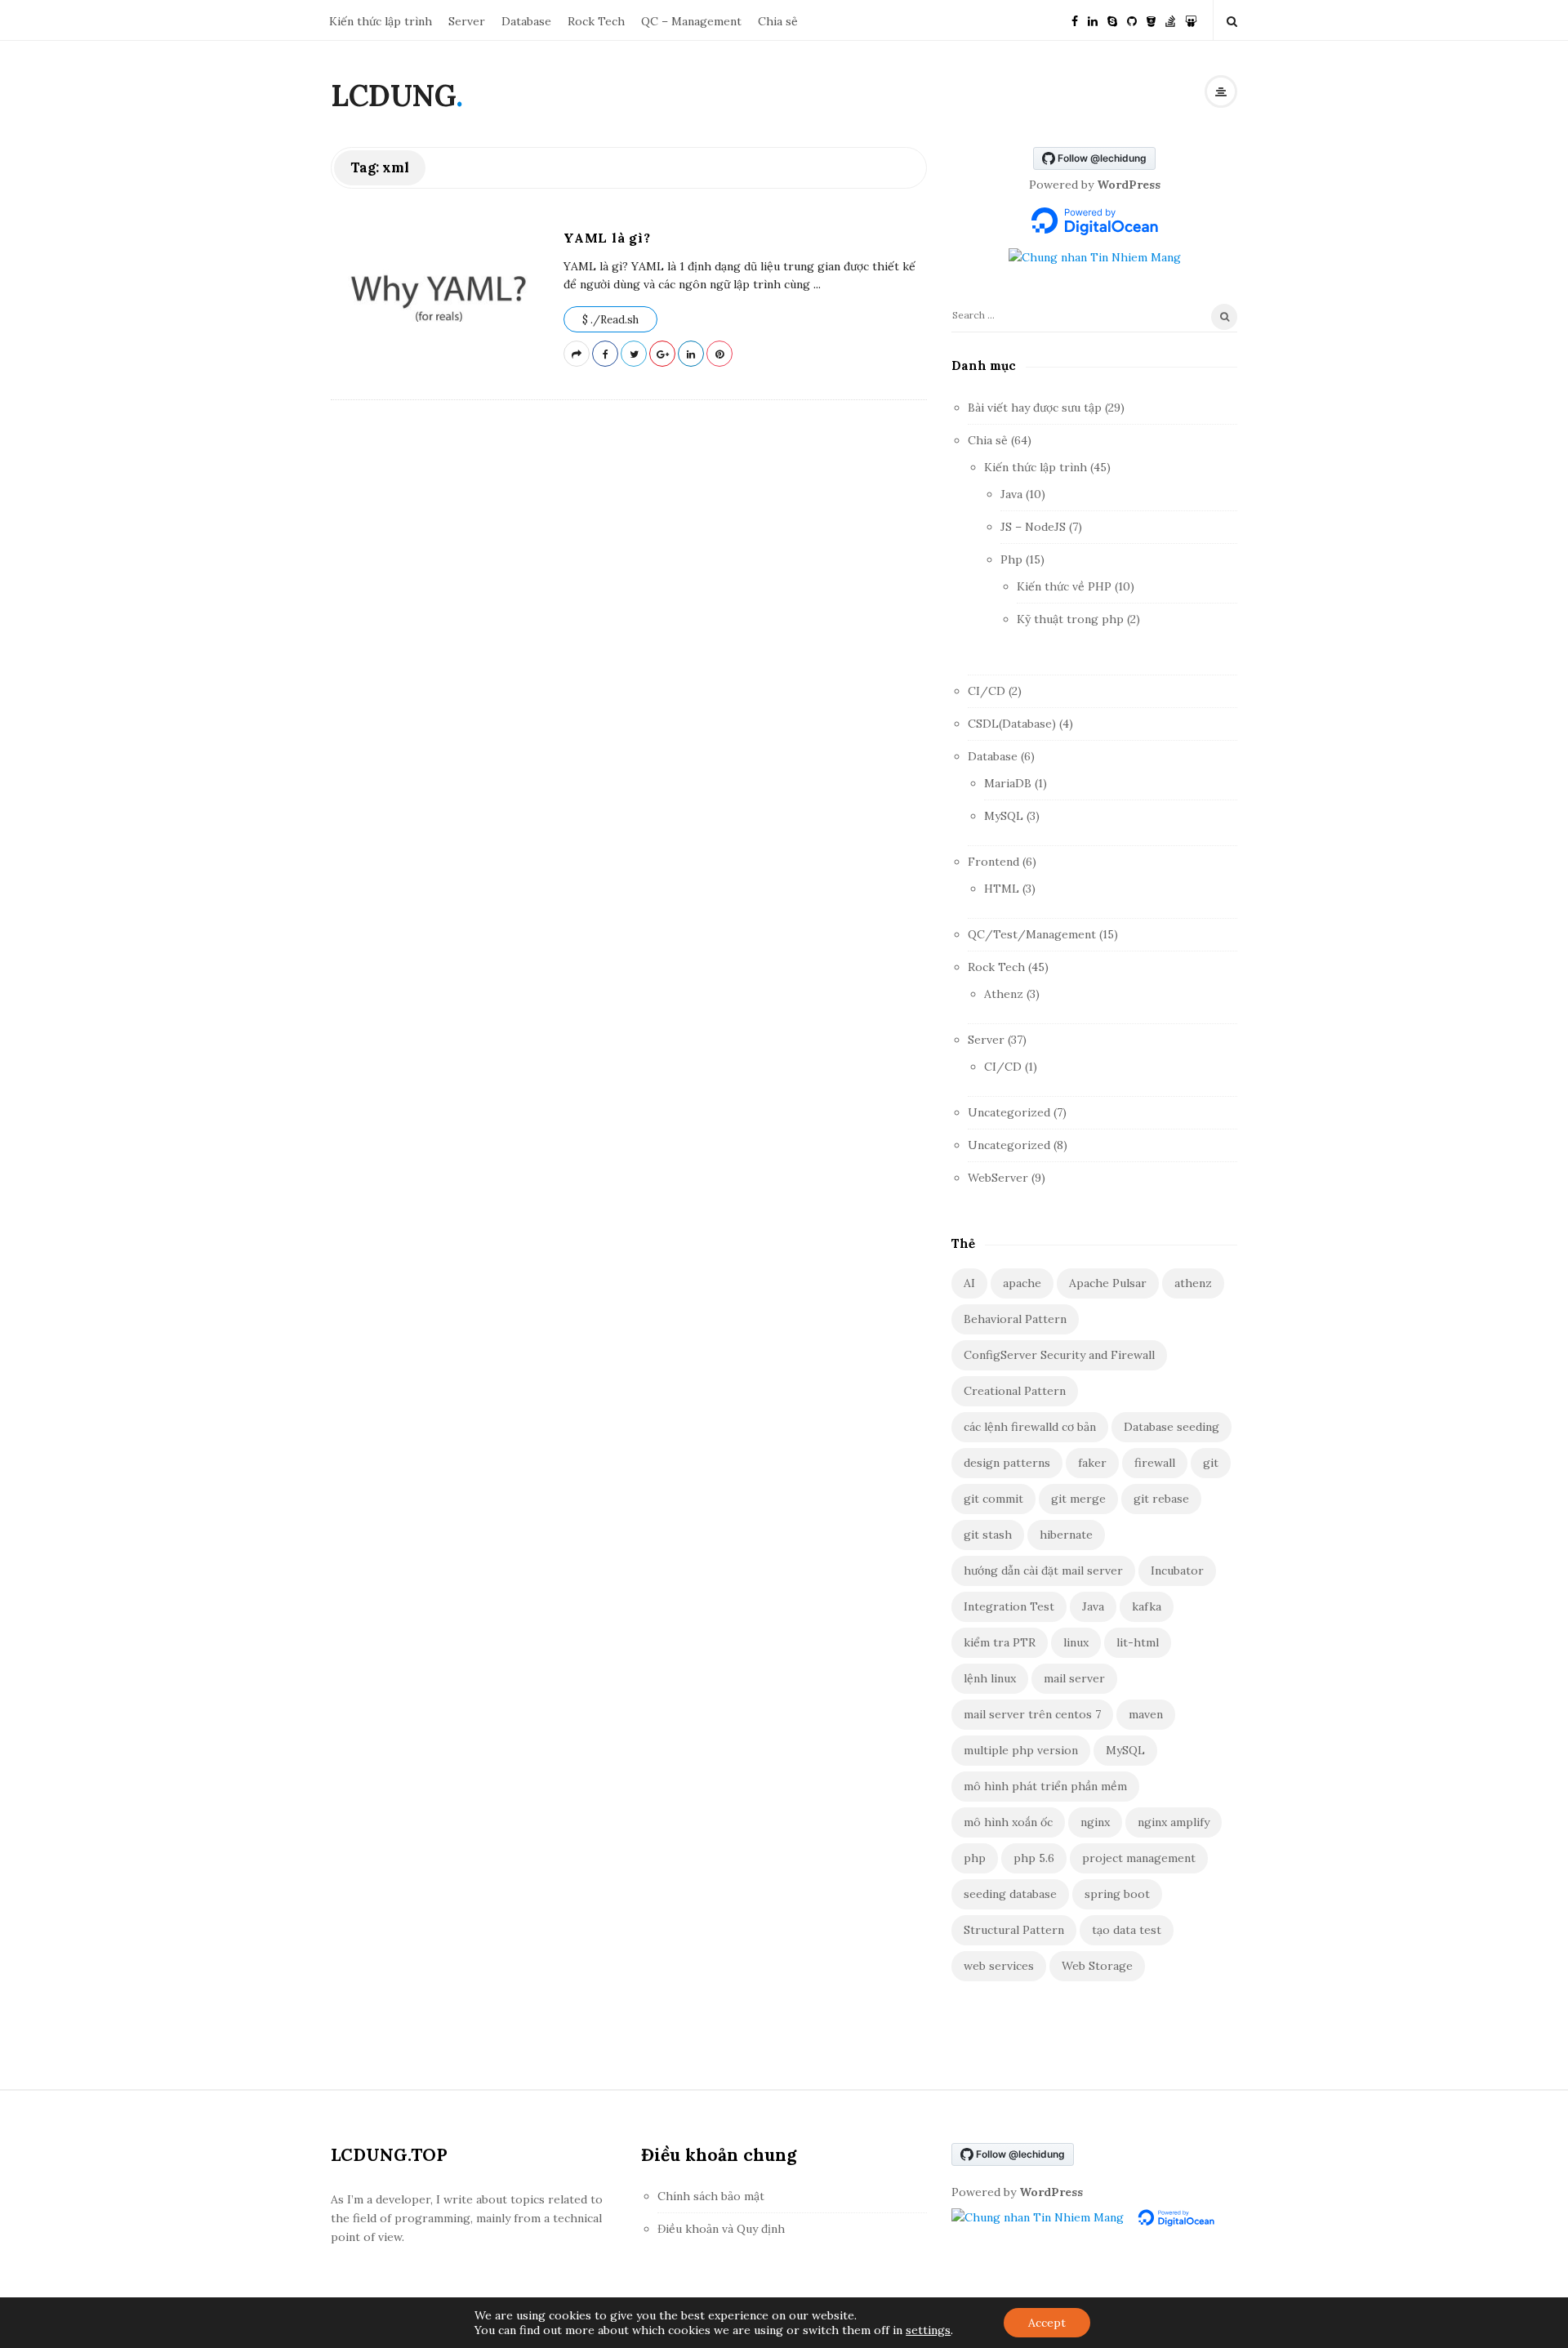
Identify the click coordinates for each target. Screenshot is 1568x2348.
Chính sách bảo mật (711, 2196)
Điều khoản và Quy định (721, 2229)
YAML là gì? (607, 238)
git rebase (1161, 1499)
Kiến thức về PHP (1064, 586)
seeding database (1010, 1894)
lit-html (1138, 1642)
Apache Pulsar (1108, 1283)
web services (999, 1966)
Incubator (1177, 1571)
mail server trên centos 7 (1032, 1714)
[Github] (1132, 20)
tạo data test (1127, 1930)
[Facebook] (1075, 20)
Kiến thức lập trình (381, 21)
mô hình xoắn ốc (1008, 1822)
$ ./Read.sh (610, 320)
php (975, 1858)
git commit (993, 1499)
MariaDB (1008, 783)
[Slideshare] (1191, 20)
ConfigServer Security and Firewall (1059, 1355)
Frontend (993, 862)
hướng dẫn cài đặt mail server (1043, 1571)
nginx (1095, 1822)
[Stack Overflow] (1170, 20)
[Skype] (1112, 20)
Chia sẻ (778, 21)
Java (1011, 494)
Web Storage (1097, 1966)
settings (928, 2330)
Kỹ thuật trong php (1070, 619)
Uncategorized (1009, 1112)
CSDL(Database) (1012, 724)
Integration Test (1009, 1606)
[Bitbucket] (1151, 20)
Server (467, 21)
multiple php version (1021, 1750)
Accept (1047, 2323)
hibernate (1066, 1535)
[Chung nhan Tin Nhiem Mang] (1095, 256)
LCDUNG (393, 96)
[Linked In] (1093, 20)
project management (1139, 1858)
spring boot (1117, 1894)
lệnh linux (990, 1678)
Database (526, 21)
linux (1076, 1642)
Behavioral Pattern (1015, 1319)
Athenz (1004, 994)
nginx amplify (1174, 1822)
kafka (1147, 1606)
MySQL (1004, 816)
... (815, 284)
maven (1146, 1714)
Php (1011, 559)
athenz (1193, 1283)
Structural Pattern (1014, 1930)
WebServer (998, 1178)
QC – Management (691, 21)
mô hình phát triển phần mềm (1045, 1786)
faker (1092, 1463)
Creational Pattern (1015, 1391)
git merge (1078, 1499)
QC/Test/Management (1032, 934)
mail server (1074, 1678)
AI (969, 1283)
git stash (988, 1535)
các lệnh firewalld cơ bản (1030, 1427)
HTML (1002, 889)
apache (1022, 1283)
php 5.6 (1034, 1858)
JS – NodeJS (1033, 527)
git (1211, 1463)
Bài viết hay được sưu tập (1035, 408)
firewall (1155, 1463)
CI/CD (987, 691)
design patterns (1007, 1463)
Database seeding (1172, 1427)
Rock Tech (596, 21)
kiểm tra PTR (1000, 1642)
